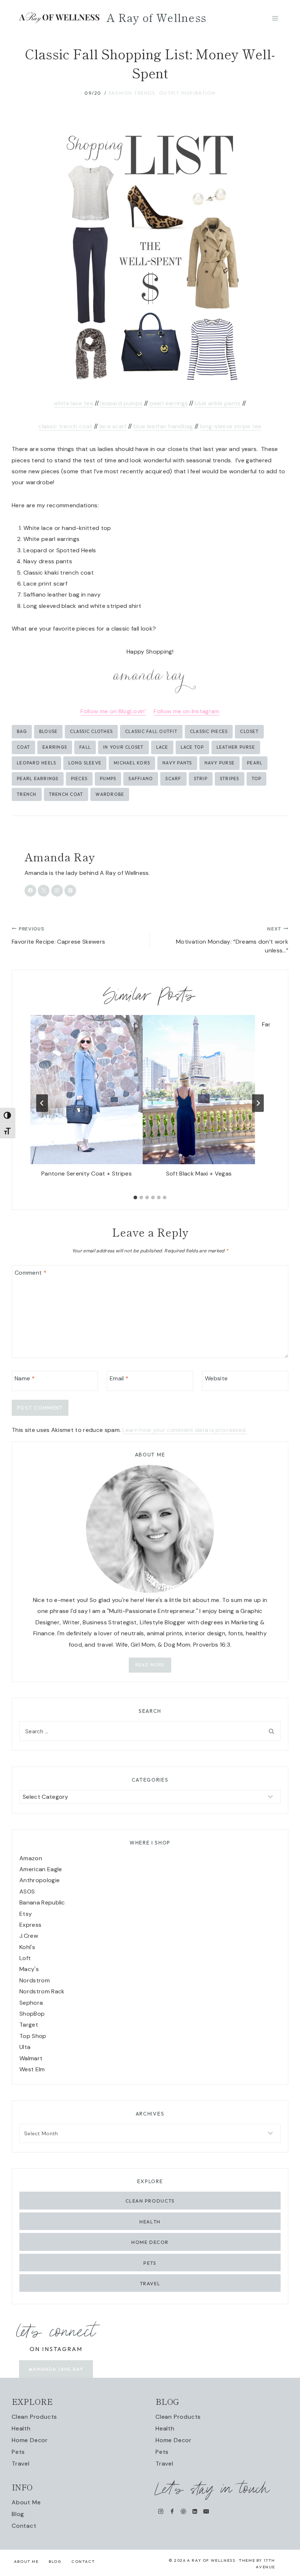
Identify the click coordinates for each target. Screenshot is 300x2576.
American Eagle (41, 1869)
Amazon (31, 1858)
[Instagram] (161, 2511)
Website (216, 1379)
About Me (26, 2502)
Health (150, 2222)
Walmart (31, 2058)
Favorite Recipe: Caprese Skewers (58, 936)
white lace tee (73, 403)
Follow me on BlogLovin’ (113, 711)
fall (85, 747)
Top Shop (33, 2036)
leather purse (236, 747)
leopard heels (36, 763)
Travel (150, 2283)
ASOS (27, 1891)
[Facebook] (172, 2511)
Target (29, 2025)
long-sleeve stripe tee (231, 426)
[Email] (206, 2511)
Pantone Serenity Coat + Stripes (87, 1174)
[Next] (258, 1103)
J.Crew (29, 1936)
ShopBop (32, 2014)
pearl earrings (169, 403)
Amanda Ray (60, 857)
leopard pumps (121, 403)
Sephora (31, 2003)
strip (201, 779)
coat (23, 747)
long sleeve (85, 763)
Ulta (25, 2047)
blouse (48, 731)
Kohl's (27, 1947)
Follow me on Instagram (186, 711)
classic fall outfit (151, 731)
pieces (79, 779)
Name (25, 1379)
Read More (150, 1665)
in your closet (123, 747)
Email (119, 1379)
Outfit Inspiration (187, 93)
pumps (108, 779)
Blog (18, 2514)
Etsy (26, 1914)
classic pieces (209, 731)
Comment (31, 1273)
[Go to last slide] (42, 1103)
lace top (192, 747)
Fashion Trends (132, 93)
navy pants (177, 763)
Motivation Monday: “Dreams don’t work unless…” (232, 940)
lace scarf (113, 426)
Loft (25, 1958)
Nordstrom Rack (42, 1991)
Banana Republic (42, 1902)
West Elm (32, 2069)
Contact (24, 2526)
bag (22, 731)
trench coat (66, 794)
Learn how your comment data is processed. (184, 1430)
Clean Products (150, 2201)
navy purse (220, 763)
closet (249, 731)
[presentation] (87, 1090)
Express (30, 1925)
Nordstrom (35, 1980)
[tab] (135, 1197)
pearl (255, 763)
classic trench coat (65, 426)
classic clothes (91, 731)
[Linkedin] (195, 2511)
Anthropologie (40, 1880)
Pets (150, 2263)
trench (27, 794)
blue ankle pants (217, 403)
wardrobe (110, 794)
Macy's (29, 1969)
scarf (173, 779)
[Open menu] (275, 18)
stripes (230, 779)
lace (162, 747)
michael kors (132, 763)
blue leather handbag (163, 426)
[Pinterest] (183, 2511)
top (257, 779)
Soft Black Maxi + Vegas (199, 1174)
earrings (55, 747)
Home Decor (150, 2242)
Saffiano (141, 779)
